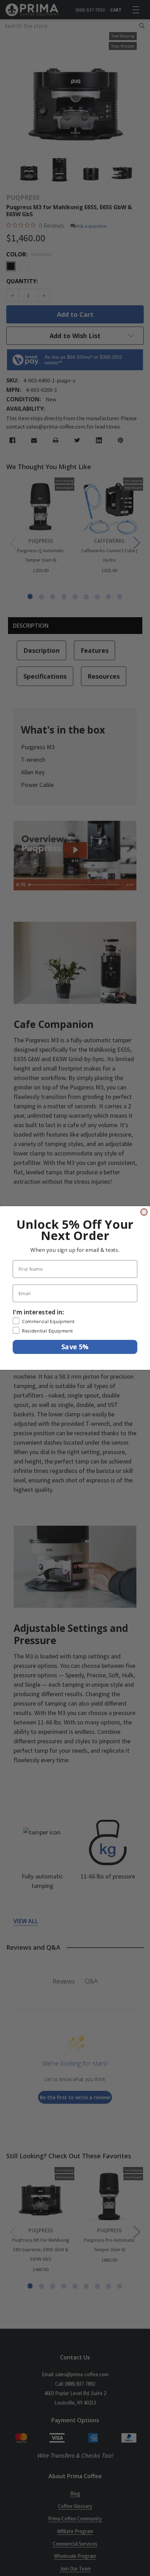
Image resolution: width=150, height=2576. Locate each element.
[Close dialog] (144, 1212)
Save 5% (75, 1347)
